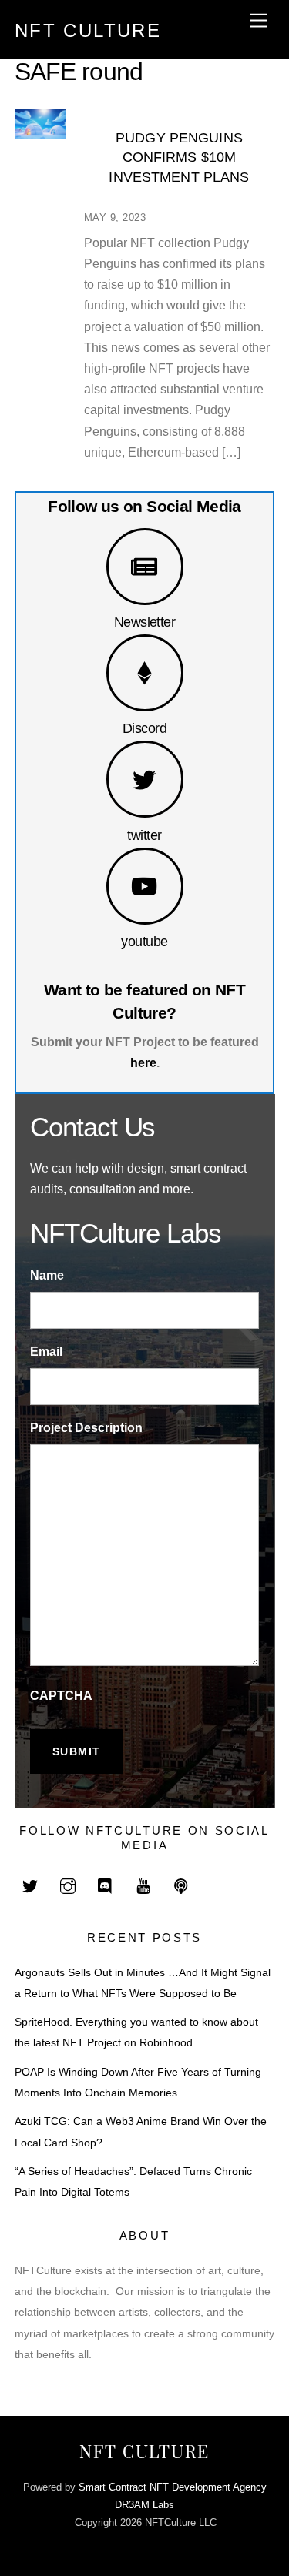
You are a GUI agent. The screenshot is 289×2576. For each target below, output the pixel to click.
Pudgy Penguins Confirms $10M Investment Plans (179, 157)
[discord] (106, 1885)
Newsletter (145, 622)
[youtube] (143, 1885)
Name (47, 1275)
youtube (144, 941)
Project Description (86, 1428)
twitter (144, 835)
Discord (144, 728)
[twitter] (30, 1885)
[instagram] (68, 1885)
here (143, 1063)
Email (46, 1352)
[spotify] (181, 1885)
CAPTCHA (61, 1696)
